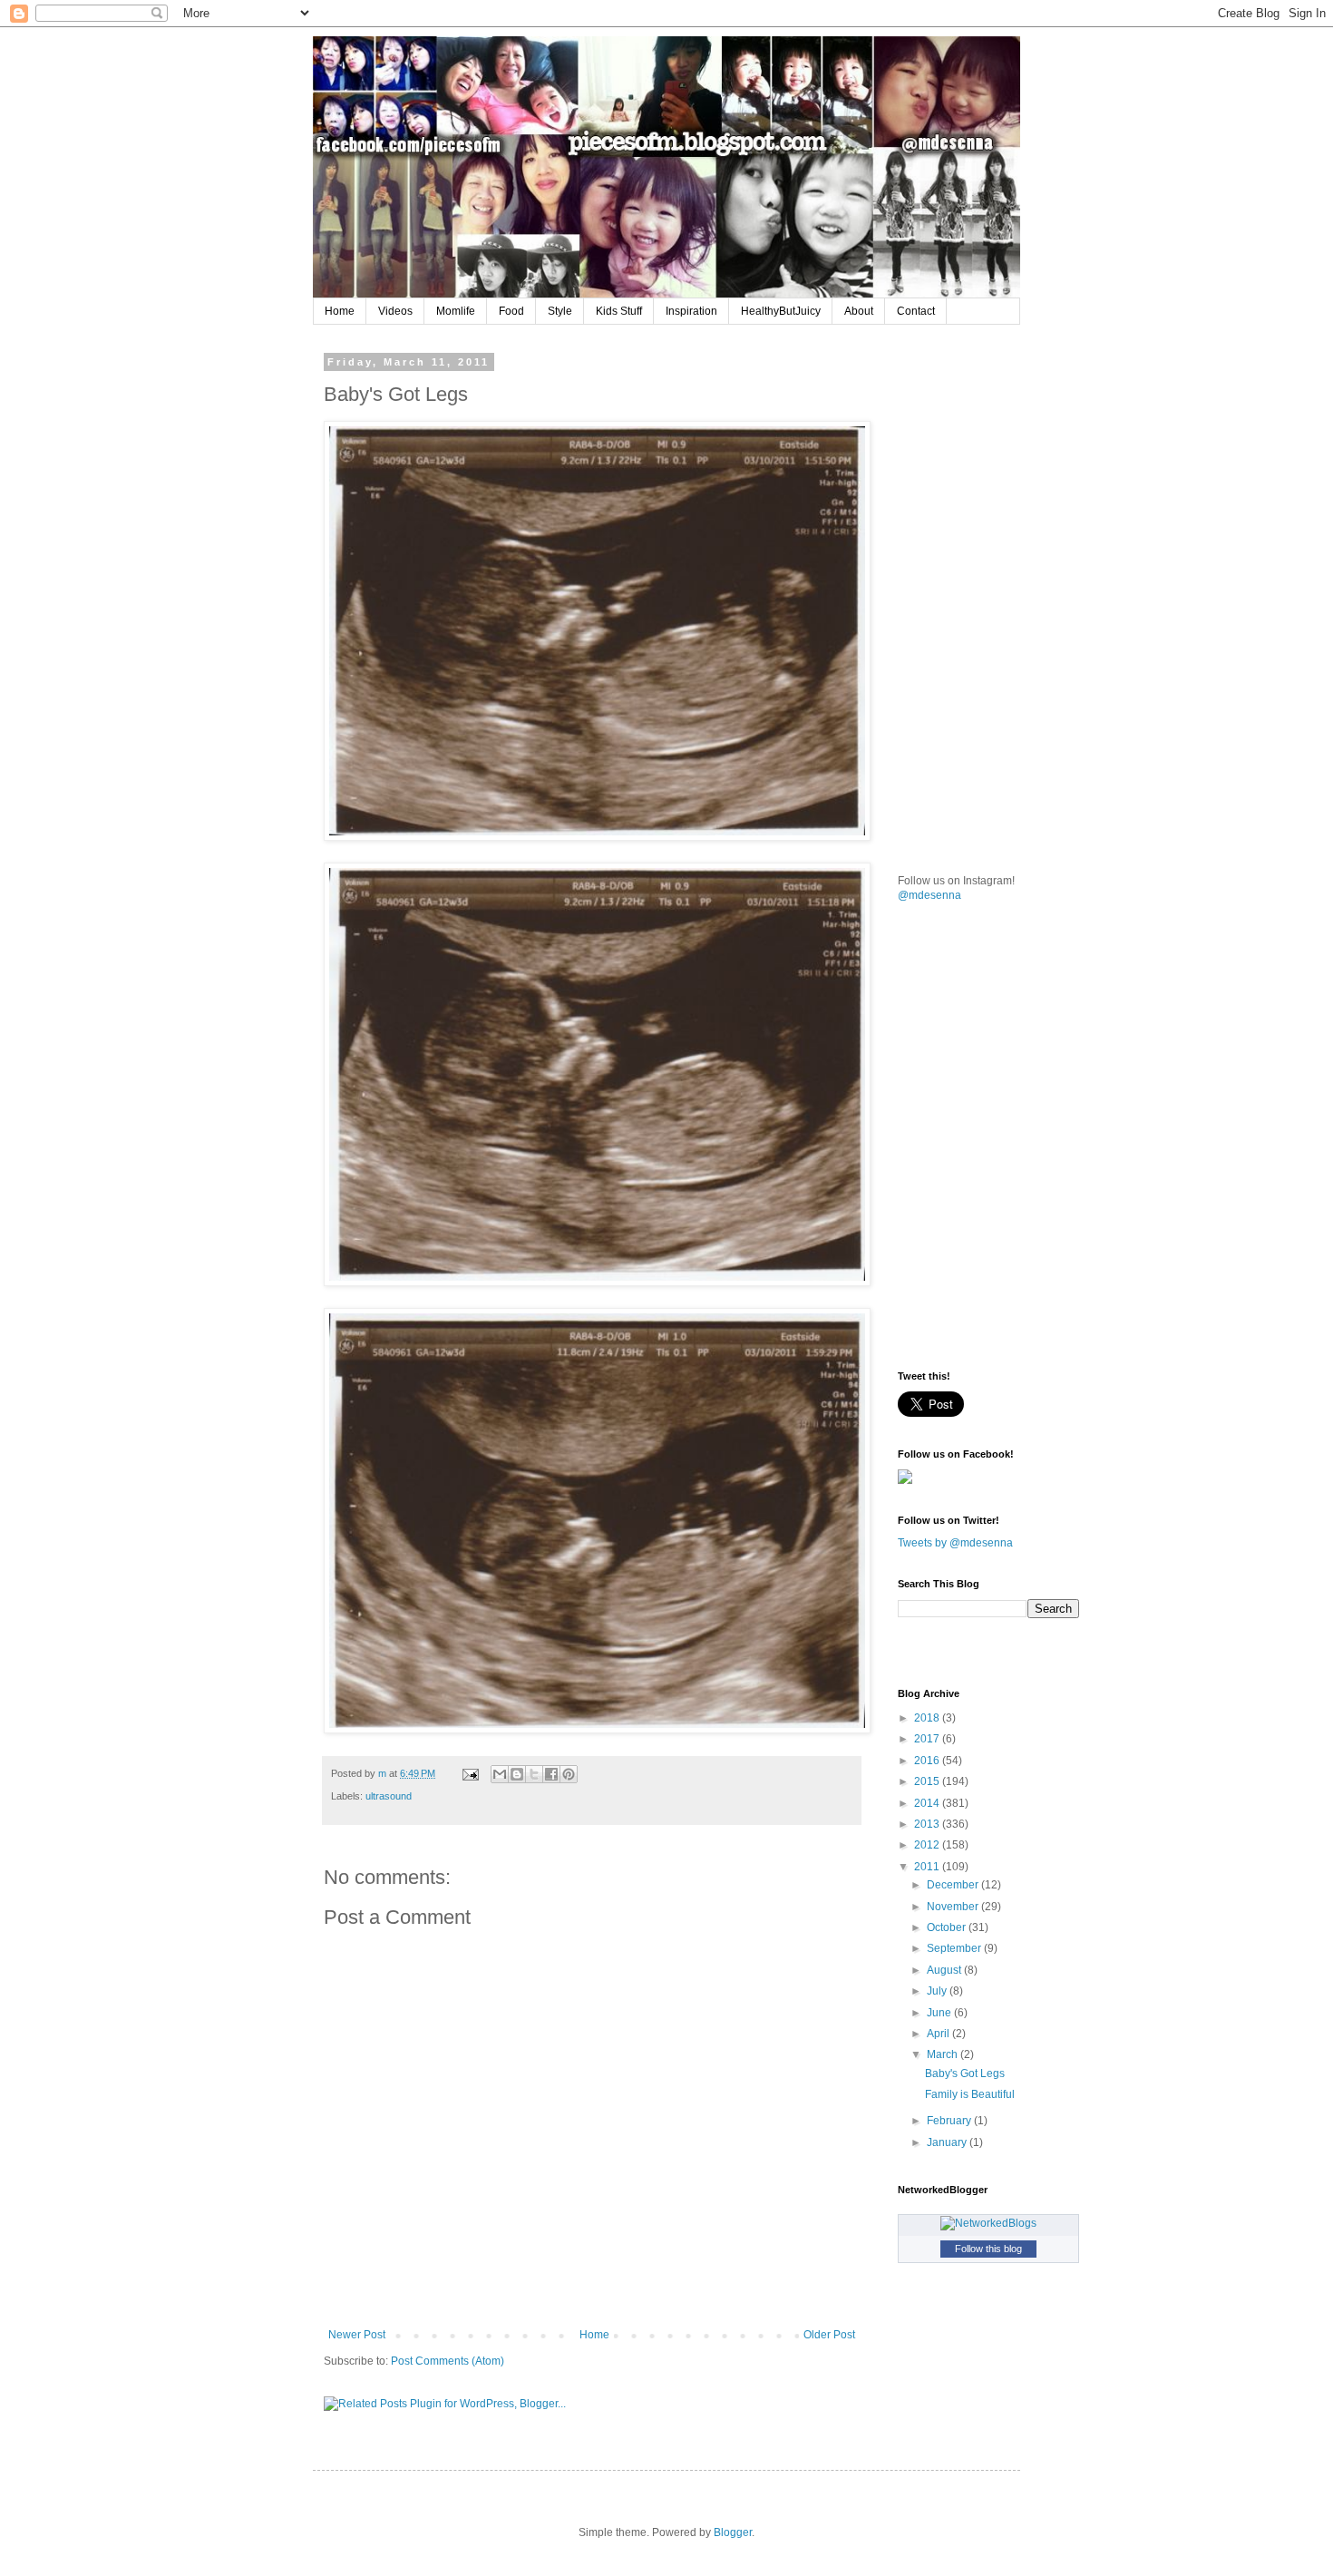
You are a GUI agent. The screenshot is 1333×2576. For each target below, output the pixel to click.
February (950, 2121)
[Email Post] (470, 1773)
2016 (928, 1761)
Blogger (733, 2532)
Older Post (829, 2335)
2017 (928, 1739)
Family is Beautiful (970, 2094)
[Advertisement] (1034, 470)
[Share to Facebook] (551, 1774)
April (939, 2034)
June (940, 2013)
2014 (928, 1803)
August (945, 1970)
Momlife (456, 311)
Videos (395, 311)
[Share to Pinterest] (569, 1774)
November (954, 1907)
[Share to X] (534, 1774)
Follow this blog (988, 2249)
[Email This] (500, 1774)
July (938, 1991)
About (859, 311)
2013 (928, 1824)
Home (340, 311)
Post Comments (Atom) (448, 2361)
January (948, 2142)
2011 (928, 1867)
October (948, 1927)
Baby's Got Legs (965, 2073)
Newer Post (357, 2335)
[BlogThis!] (517, 1774)
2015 (928, 1781)
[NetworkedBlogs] (988, 2223)
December (954, 1885)
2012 (928, 1845)
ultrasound (389, 1796)
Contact (916, 311)
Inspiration (691, 311)
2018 (928, 1718)
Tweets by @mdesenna (955, 1543)
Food (511, 311)
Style (560, 311)
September (955, 1948)
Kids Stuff (619, 311)
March (944, 2054)
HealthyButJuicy (781, 311)
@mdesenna (929, 895)
